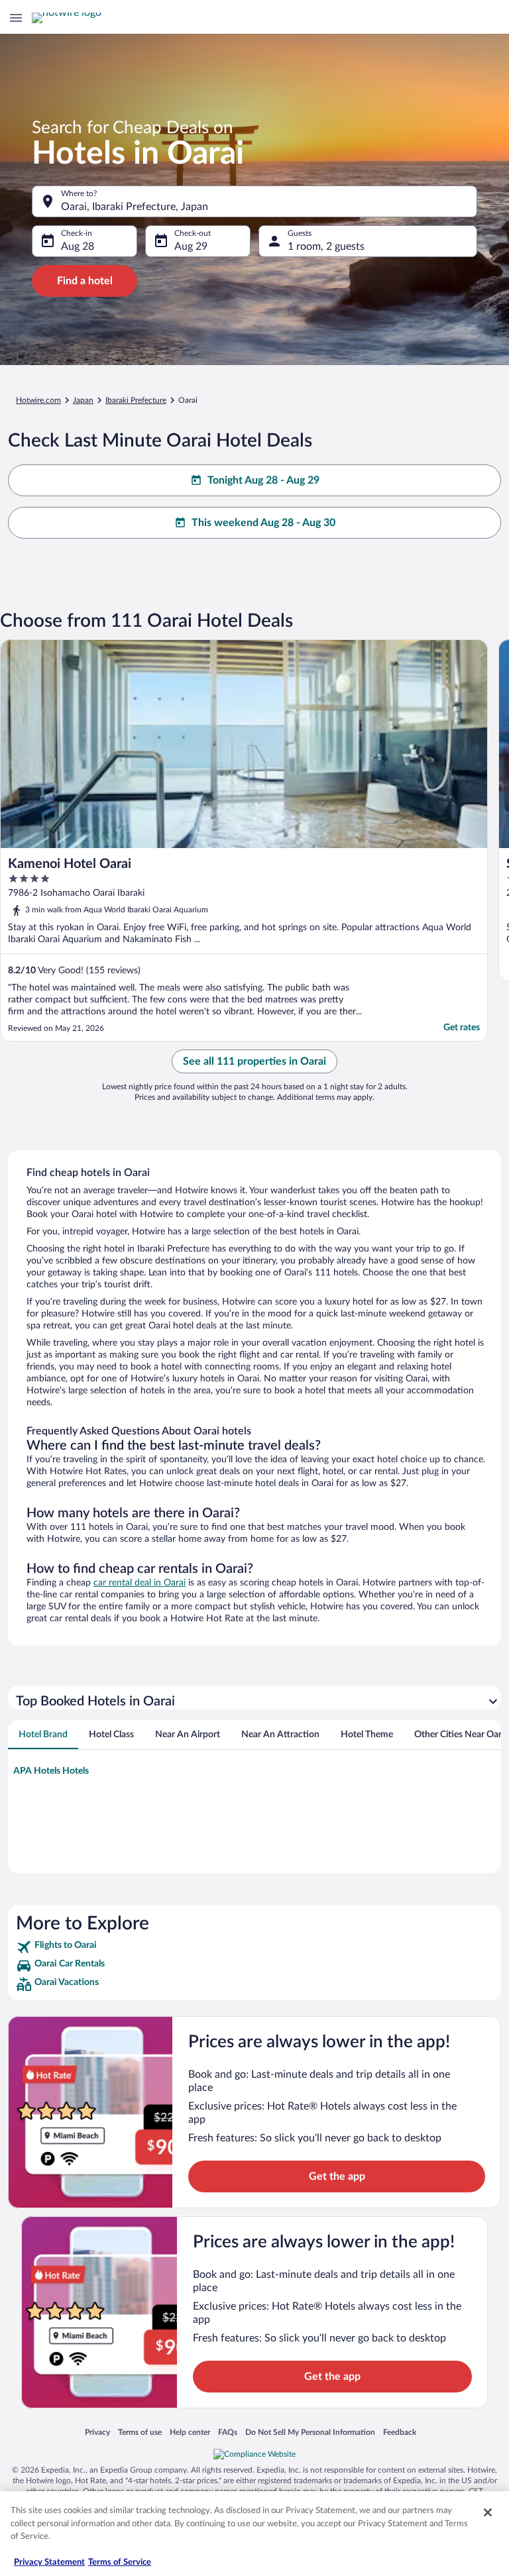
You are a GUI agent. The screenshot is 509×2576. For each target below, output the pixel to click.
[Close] (488, 2512)
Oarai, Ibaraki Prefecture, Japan (135, 207)
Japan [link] (83, 400)
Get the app (337, 2176)
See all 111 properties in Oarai (254, 1061)
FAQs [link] (228, 2432)
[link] (254, 1947)
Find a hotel (85, 281)
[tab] (43, 1735)
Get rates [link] (462, 1028)
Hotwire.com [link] (38, 400)
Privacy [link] (97, 2432)
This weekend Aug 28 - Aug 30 (263, 523)
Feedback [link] (400, 2432)
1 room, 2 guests (326, 246)
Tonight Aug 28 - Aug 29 (263, 480)
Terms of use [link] (140, 2432)
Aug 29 (191, 246)
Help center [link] (190, 2432)
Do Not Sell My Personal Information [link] (310, 2432)
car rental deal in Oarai (140, 1583)
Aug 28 (78, 246)
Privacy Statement (49, 2562)
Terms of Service (120, 2562)
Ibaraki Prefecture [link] (136, 400)
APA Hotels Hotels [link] (51, 1771)
